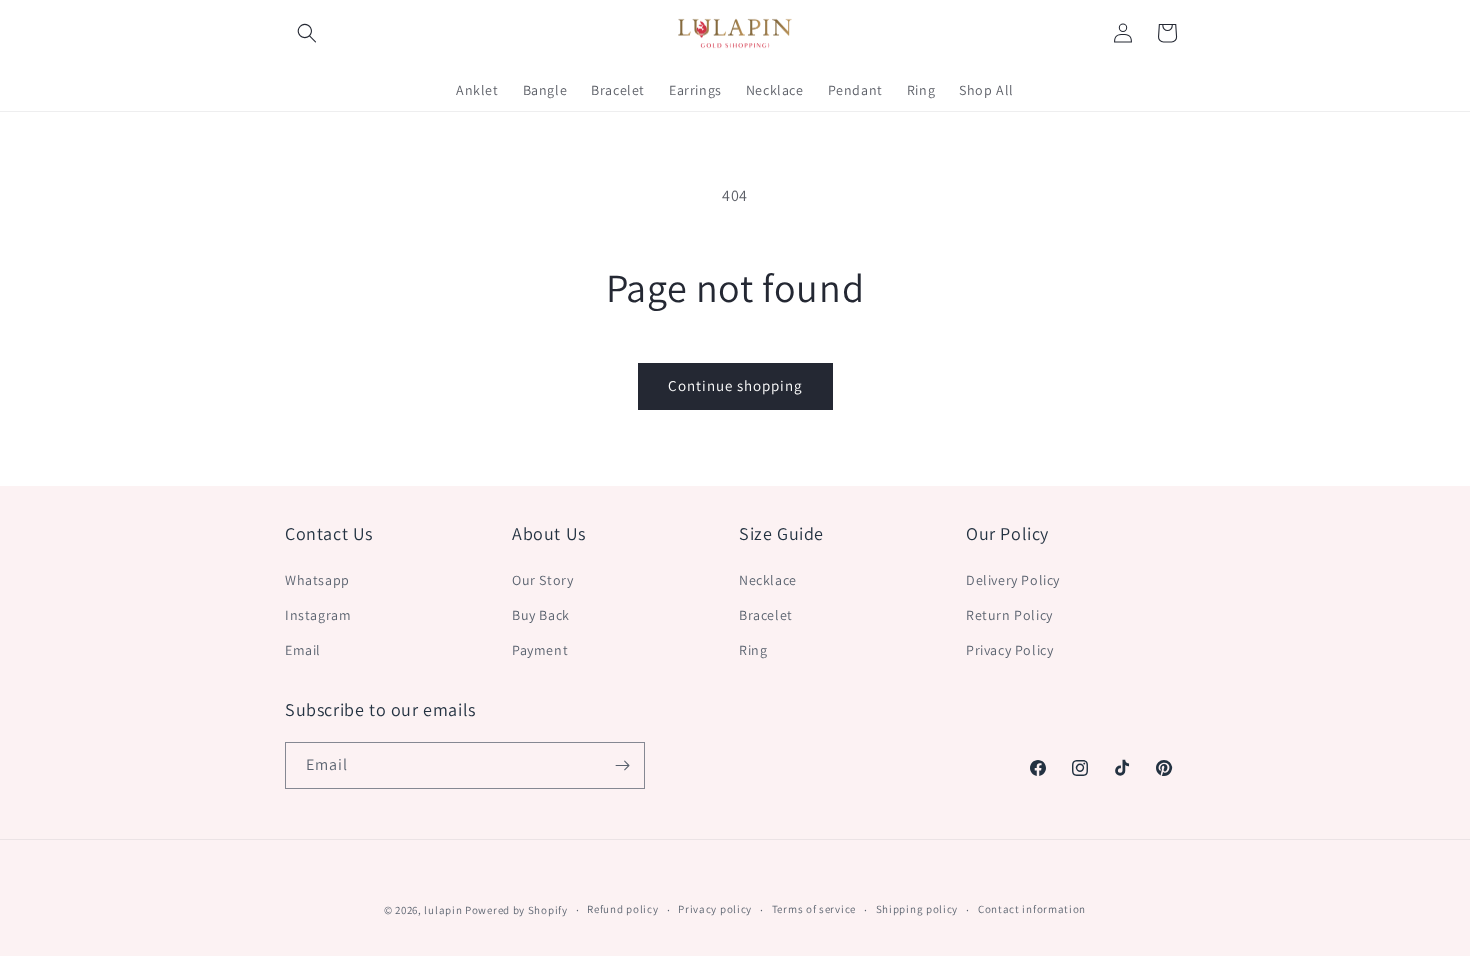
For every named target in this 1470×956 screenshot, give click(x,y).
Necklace (768, 580)
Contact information (1032, 909)
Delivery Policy (1013, 580)
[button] (307, 33)
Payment (540, 650)
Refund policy (622, 909)
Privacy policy (715, 909)
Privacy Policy (1009, 650)
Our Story (542, 580)
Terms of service (814, 909)
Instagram (318, 615)
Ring (753, 650)
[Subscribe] (622, 765)
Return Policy (1009, 615)
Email (303, 650)
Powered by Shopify (516, 910)
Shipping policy (917, 909)
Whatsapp (317, 580)
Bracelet (766, 615)
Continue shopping (735, 385)
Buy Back (541, 615)
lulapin (443, 910)
